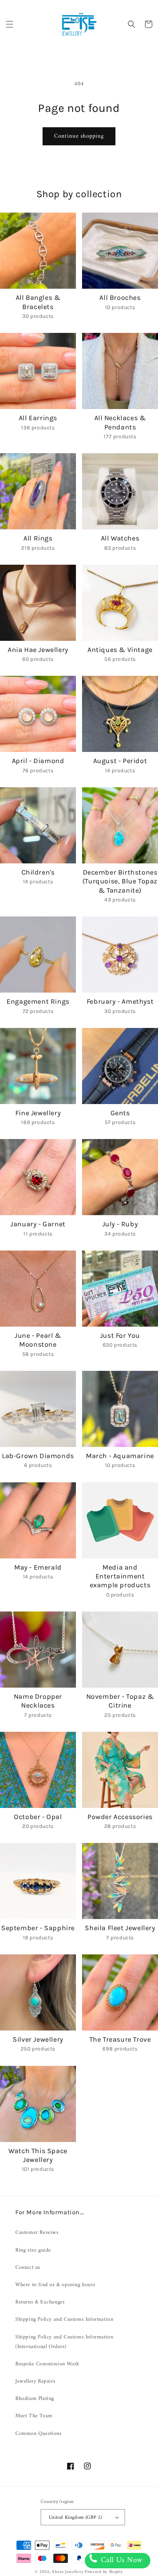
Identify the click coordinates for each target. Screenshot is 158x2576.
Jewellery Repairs (35, 2381)
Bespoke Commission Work (47, 2364)
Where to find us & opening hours (55, 2285)
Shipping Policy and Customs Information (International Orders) (64, 2342)
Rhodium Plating (35, 2399)
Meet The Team (34, 2416)
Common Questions (39, 2434)
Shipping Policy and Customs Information (64, 2319)
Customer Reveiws (37, 2233)
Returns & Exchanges (40, 2302)
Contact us (28, 2268)
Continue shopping (79, 136)
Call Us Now (121, 2560)
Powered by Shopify (104, 2572)
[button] (10, 24)
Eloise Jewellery (68, 2572)
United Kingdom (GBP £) (75, 2517)
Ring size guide (33, 2250)
